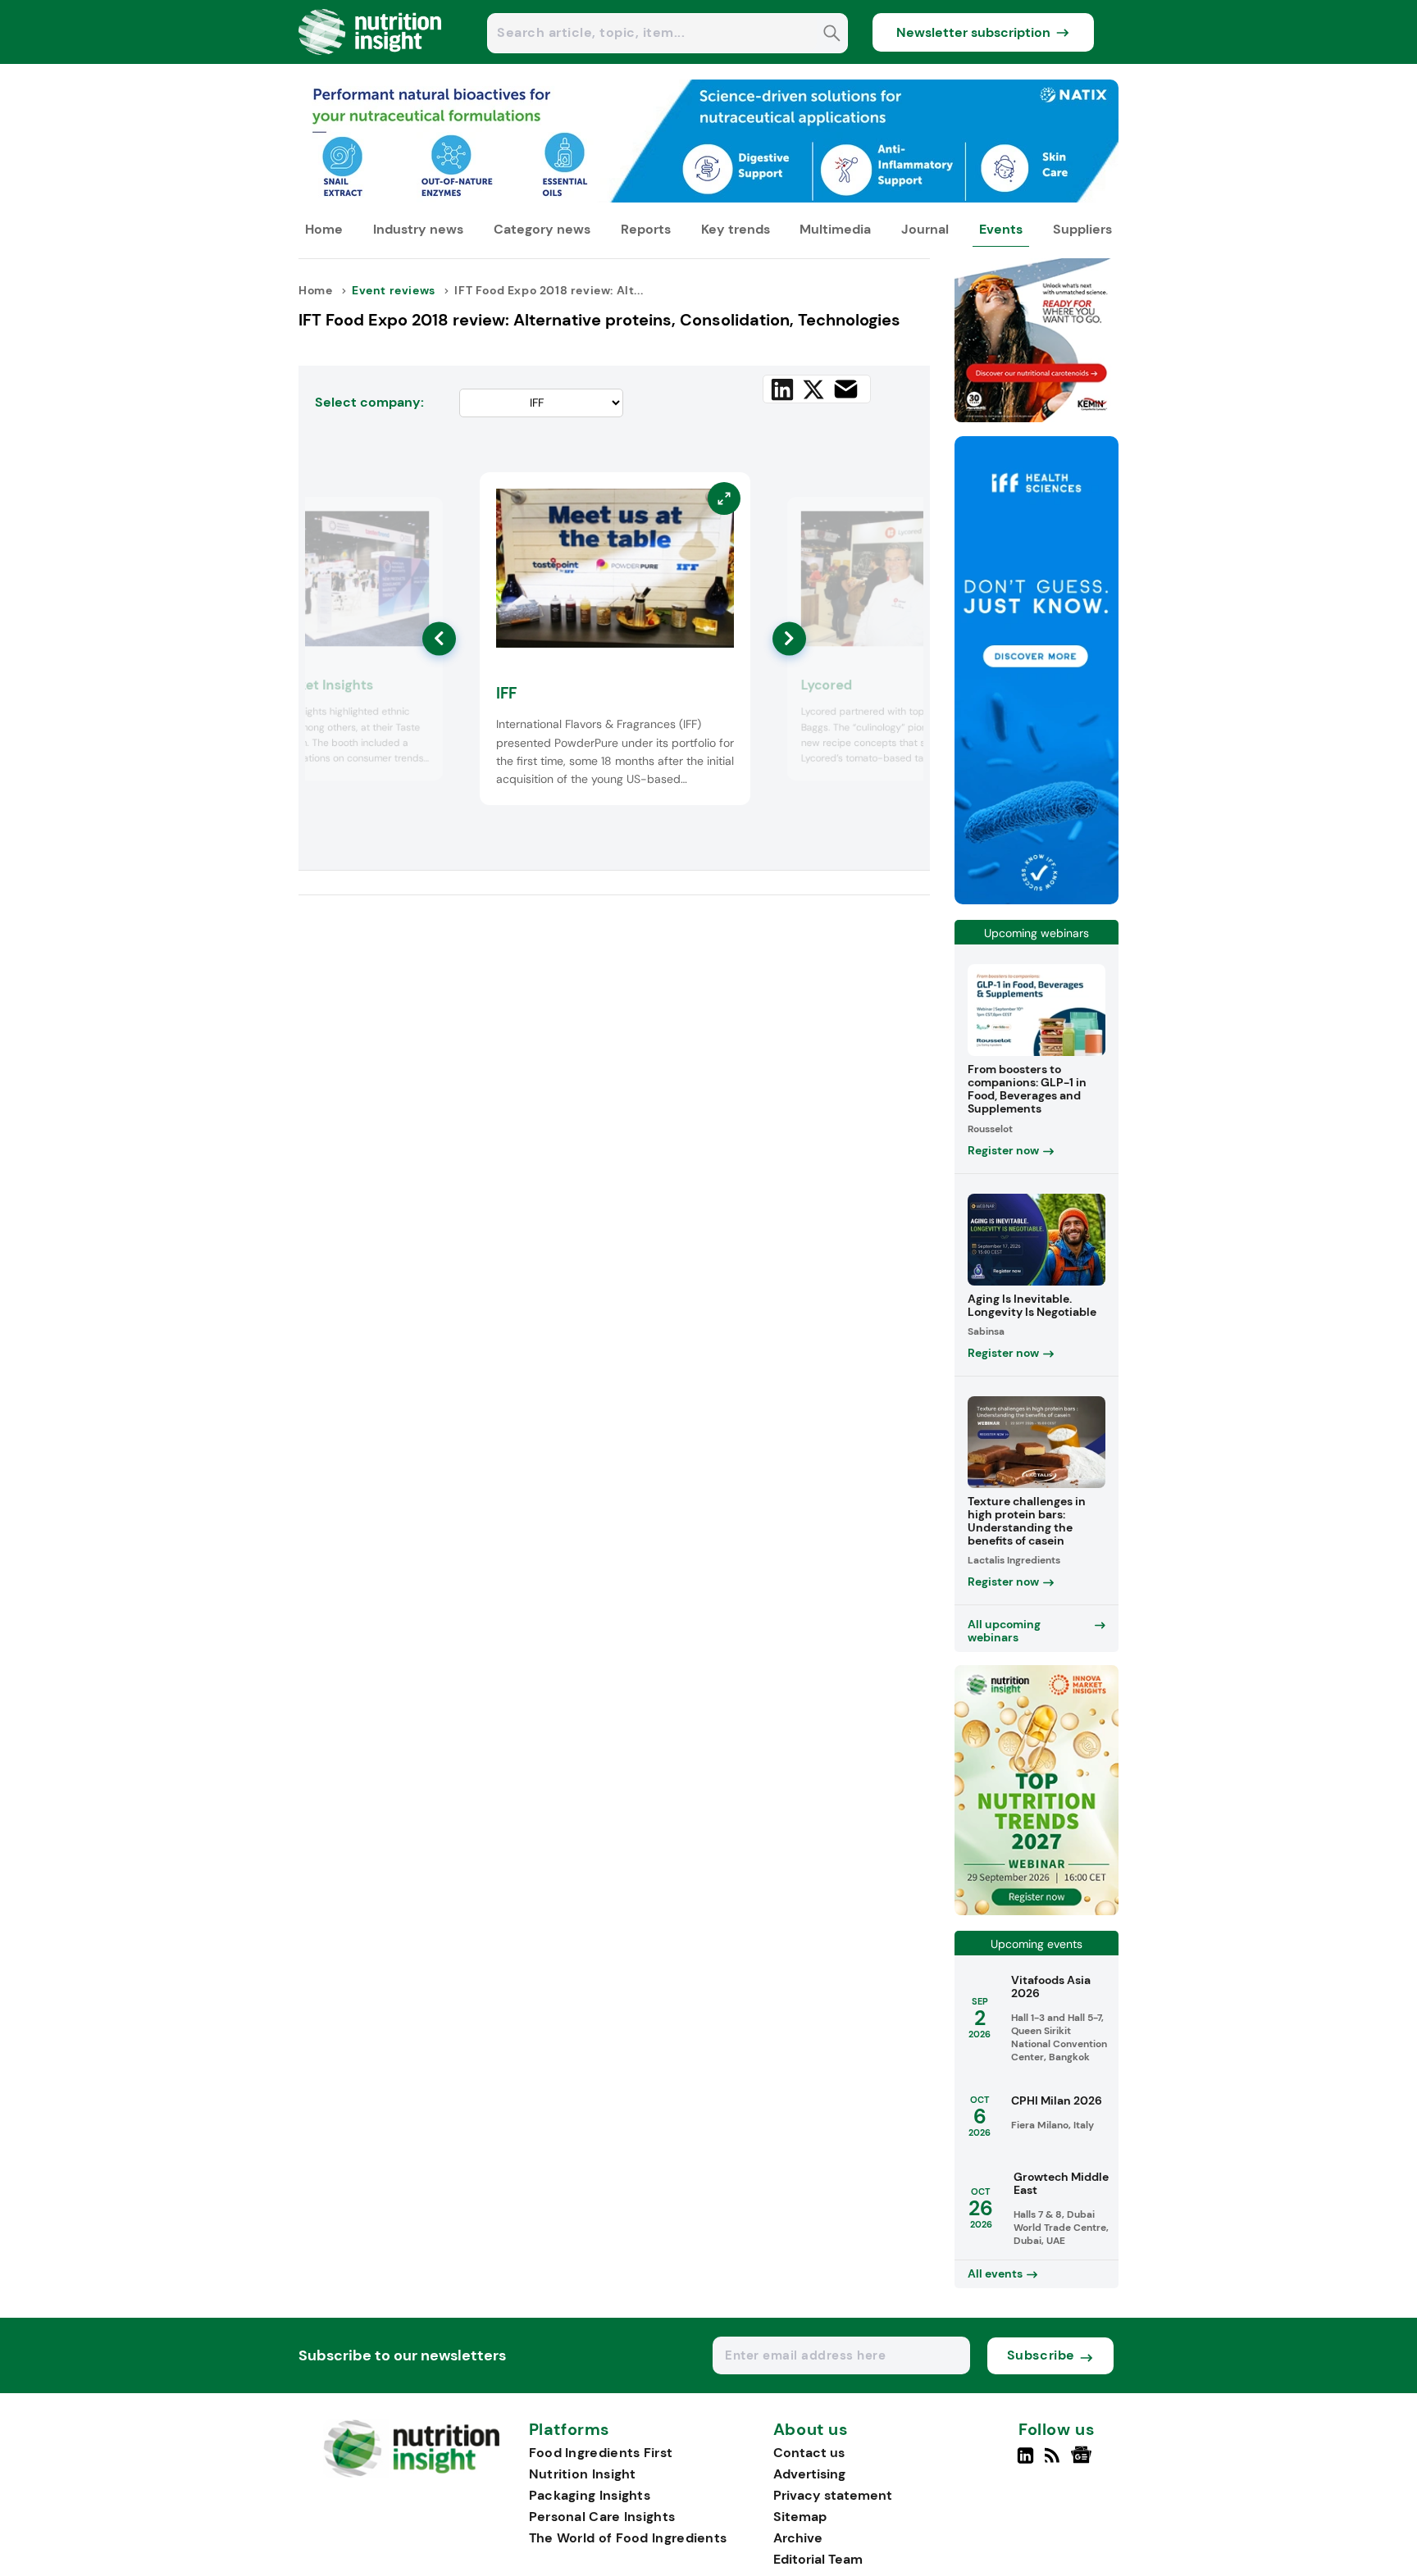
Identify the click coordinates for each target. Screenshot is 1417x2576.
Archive (798, 2538)
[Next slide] (789, 638)
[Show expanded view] (421, 520)
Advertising (809, 2474)
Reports (646, 229)
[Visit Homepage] (371, 59)
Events (1001, 229)
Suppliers (1082, 229)
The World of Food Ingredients (628, 2538)
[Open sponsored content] (708, 198)
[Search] (832, 35)
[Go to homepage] (411, 2473)
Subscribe (1041, 2355)
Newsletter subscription (973, 32)
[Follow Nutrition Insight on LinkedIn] (1025, 2462)
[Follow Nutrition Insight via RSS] (1054, 2462)
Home (324, 229)
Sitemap (800, 2517)
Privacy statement (833, 2495)
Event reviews (394, 290)
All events (995, 2273)
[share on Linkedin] (782, 389)
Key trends (736, 229)
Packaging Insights (590, 2495)
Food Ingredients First (601, 2453)
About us (811, 2430)
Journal (925, 229)
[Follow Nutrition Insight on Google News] (1084, 2462)
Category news (542, 229)
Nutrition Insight (583, 2474)
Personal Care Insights (602, 2517)
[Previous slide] (439, 638)
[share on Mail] (846, 389)
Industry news (418, 229)
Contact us (809, 2453)
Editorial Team (818, 2559)
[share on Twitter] (813, 389)
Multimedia (835, 229)
